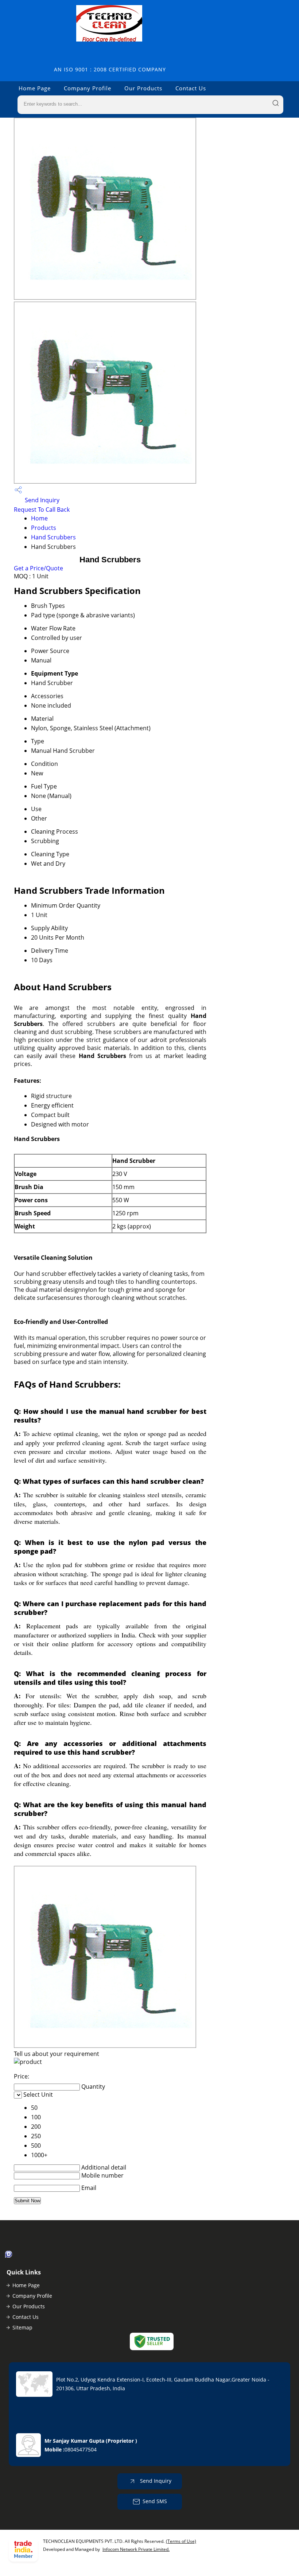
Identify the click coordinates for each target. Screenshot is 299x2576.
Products (44, 528)
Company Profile (88, 88)
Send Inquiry (41, 500)
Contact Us (191, 88)
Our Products (143, 88)
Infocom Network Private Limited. (136, 2549)
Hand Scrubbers (53, 537)
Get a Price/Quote (38, 568)
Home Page (35, 88)
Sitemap (22, 2327)
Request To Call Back (42, 510)
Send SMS (155, 2501)
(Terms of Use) (181, 2541)
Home (39, 518)
